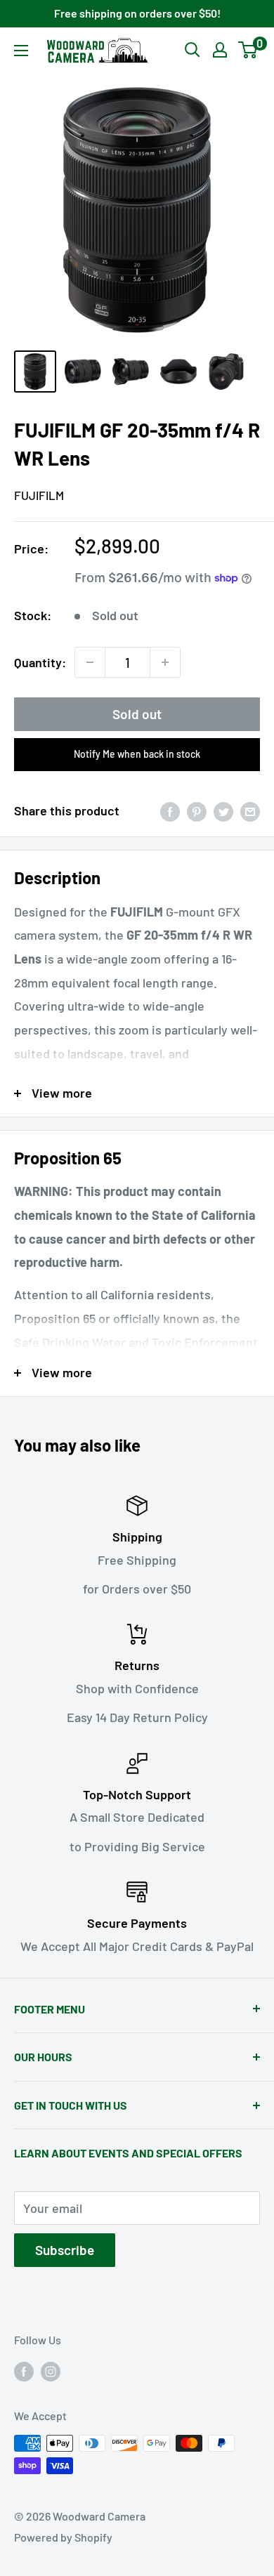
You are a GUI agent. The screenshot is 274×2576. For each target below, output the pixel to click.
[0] (248, 50)
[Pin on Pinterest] (197, 811)
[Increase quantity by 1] (165, 662)
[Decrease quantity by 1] (90, 662)
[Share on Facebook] (170, 811)
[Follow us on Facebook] (24, 2371)
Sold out (137, 714)
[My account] (220, 50)
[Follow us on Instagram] (51, 2371)
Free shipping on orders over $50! (137, 13)
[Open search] (193, 50)
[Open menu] (21, 51)
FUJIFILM (39, 495)
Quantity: (40, 662)
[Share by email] (250, 811)
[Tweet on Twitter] (223, 811)
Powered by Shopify (63, 2537)
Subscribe (65, 2250)
